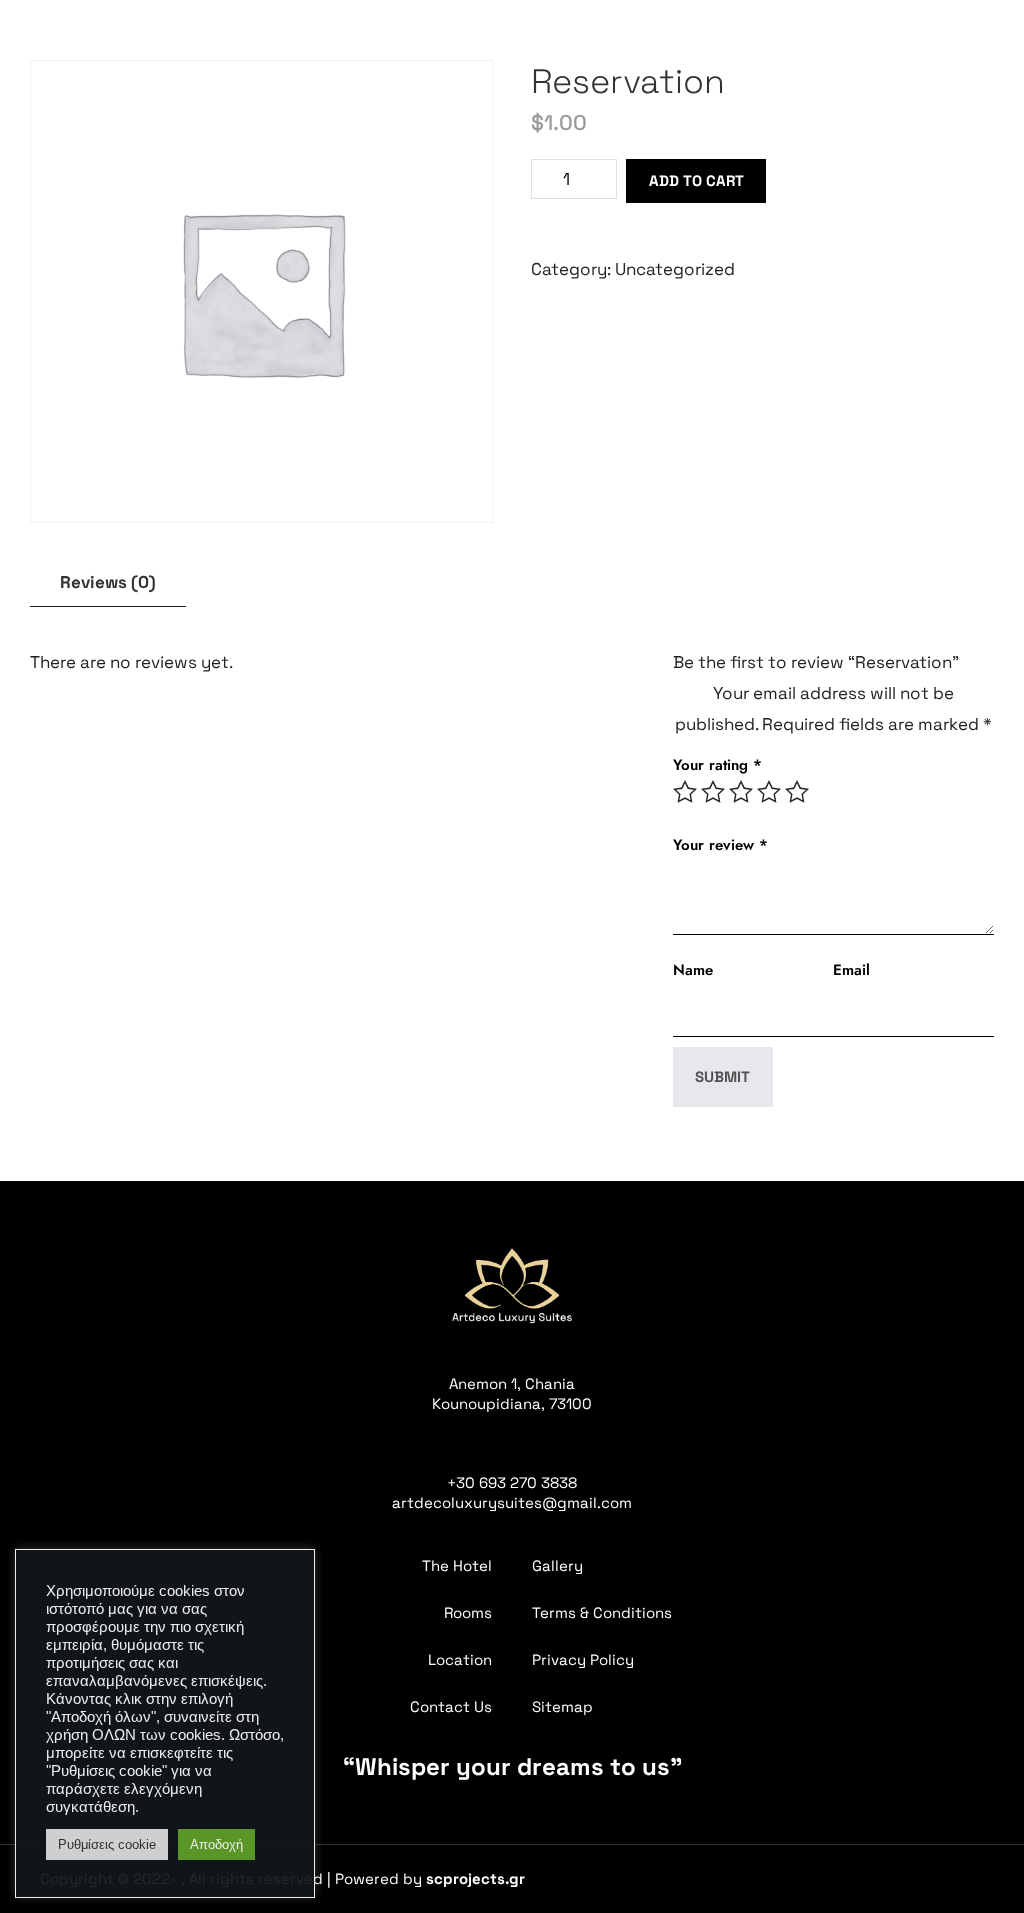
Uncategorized (675, 269)
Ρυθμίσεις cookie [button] (107, 1844)
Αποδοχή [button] (216, 1844)
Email (851, 970)
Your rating (717, 765)
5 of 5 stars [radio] (797, 792)
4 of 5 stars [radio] (769, 792)
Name (693, 970)
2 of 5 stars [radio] (713, 792)
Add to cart (696, 180)
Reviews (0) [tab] (108, 582)
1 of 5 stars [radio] (685, 792)
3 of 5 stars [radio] (741, 792)
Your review (720, 845)
